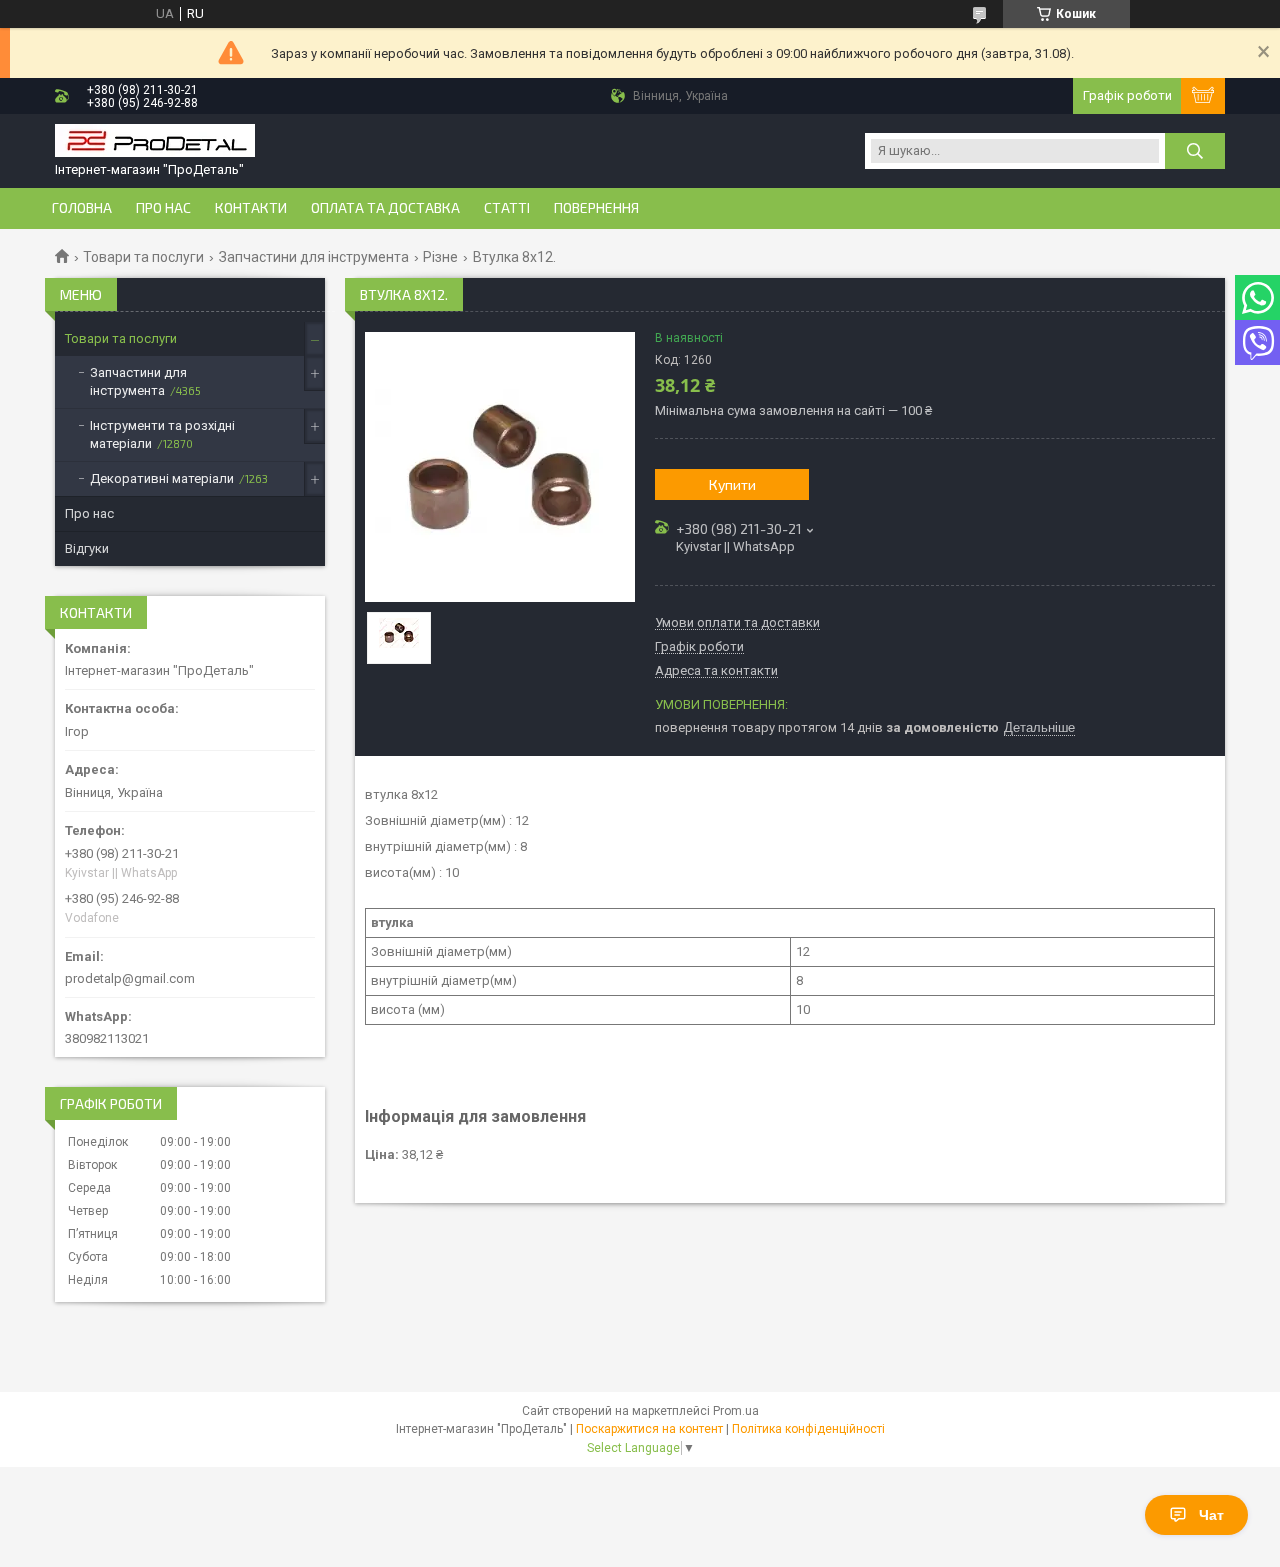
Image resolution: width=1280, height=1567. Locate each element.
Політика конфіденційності (808, 1429)
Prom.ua (736, 1411)
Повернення (596, 208)
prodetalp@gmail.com (130, 978)
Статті (507, 208)
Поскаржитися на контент (649, 1429)
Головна (82, 208)
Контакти (251, 208)
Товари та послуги (143, 257)
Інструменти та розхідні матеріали (162, 434)
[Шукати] (1195, 151)
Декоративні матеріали (162, 478)
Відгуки (87, 548)
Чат (1211, 1515)
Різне (440, 257)
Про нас (163, 208)
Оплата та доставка (385, 208)
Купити (732, 484)
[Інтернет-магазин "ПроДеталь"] (155, 142)
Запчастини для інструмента (314, 257)
